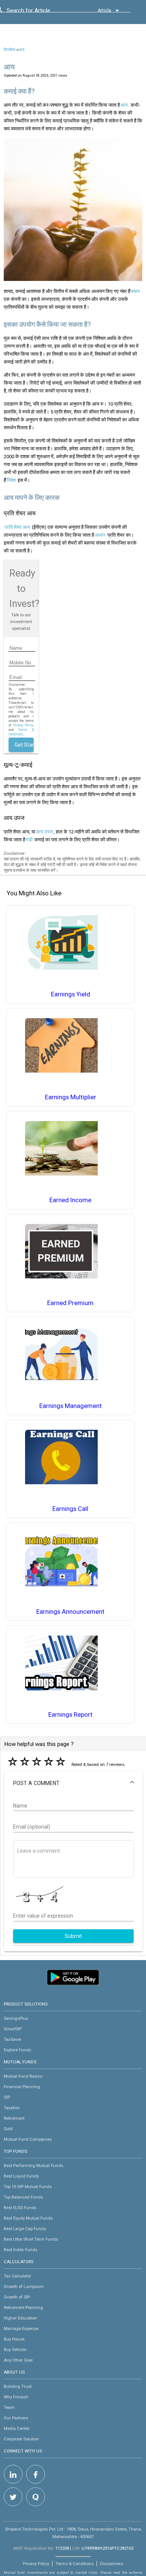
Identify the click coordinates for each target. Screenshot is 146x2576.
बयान (135, 291)
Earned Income (70, 1200)
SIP (7, 2097)
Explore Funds (17, 2050)
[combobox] (40, 12)
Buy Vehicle (15, 2350)
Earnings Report (70, 1715)
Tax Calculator (17, 2276)
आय (21, 50)
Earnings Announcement (70, 1612)
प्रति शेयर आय (17, 527)
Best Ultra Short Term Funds (31, 2239)
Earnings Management (71, 1406)
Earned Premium (70, 1303)
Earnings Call (70, 1509)
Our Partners (16, 2418)
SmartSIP (13, 2029)
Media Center (17, 2428)
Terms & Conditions (74, 2564)
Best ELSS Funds (20, 2208)
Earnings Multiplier (71, 1097)
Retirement (14, 2118)
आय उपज (44, 832)
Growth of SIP (17, 2297)
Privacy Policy (23, 725)
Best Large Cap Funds (25, 2229)
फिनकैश (10, 50)
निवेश (11, 480)
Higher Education (20, 2318)
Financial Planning (22, 2087)
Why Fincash (16, 2397)
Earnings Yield (71, 994)
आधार (100, 535)
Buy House (14, 2339)
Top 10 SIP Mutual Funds (28, 2187)
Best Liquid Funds (21, 2176)
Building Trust (18, 2386)
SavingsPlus (16, 2018)
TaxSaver (13, 2039)
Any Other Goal (18, 2360)
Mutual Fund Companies (28, 2139)
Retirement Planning (23, 2307)
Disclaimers (112, 2564)
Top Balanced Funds (23, 2197)
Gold (8, 2129)
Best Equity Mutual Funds (28, 2218)
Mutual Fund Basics (23, 2076)
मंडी (29, 840)
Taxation (12, 2108)
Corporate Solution (21, 2439)
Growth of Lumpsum (24, 2286)
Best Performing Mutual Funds (34, 2166)
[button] (73, 1783)
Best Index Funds (21, 2250)
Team (9, 2407)
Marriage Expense (21, 2329)
